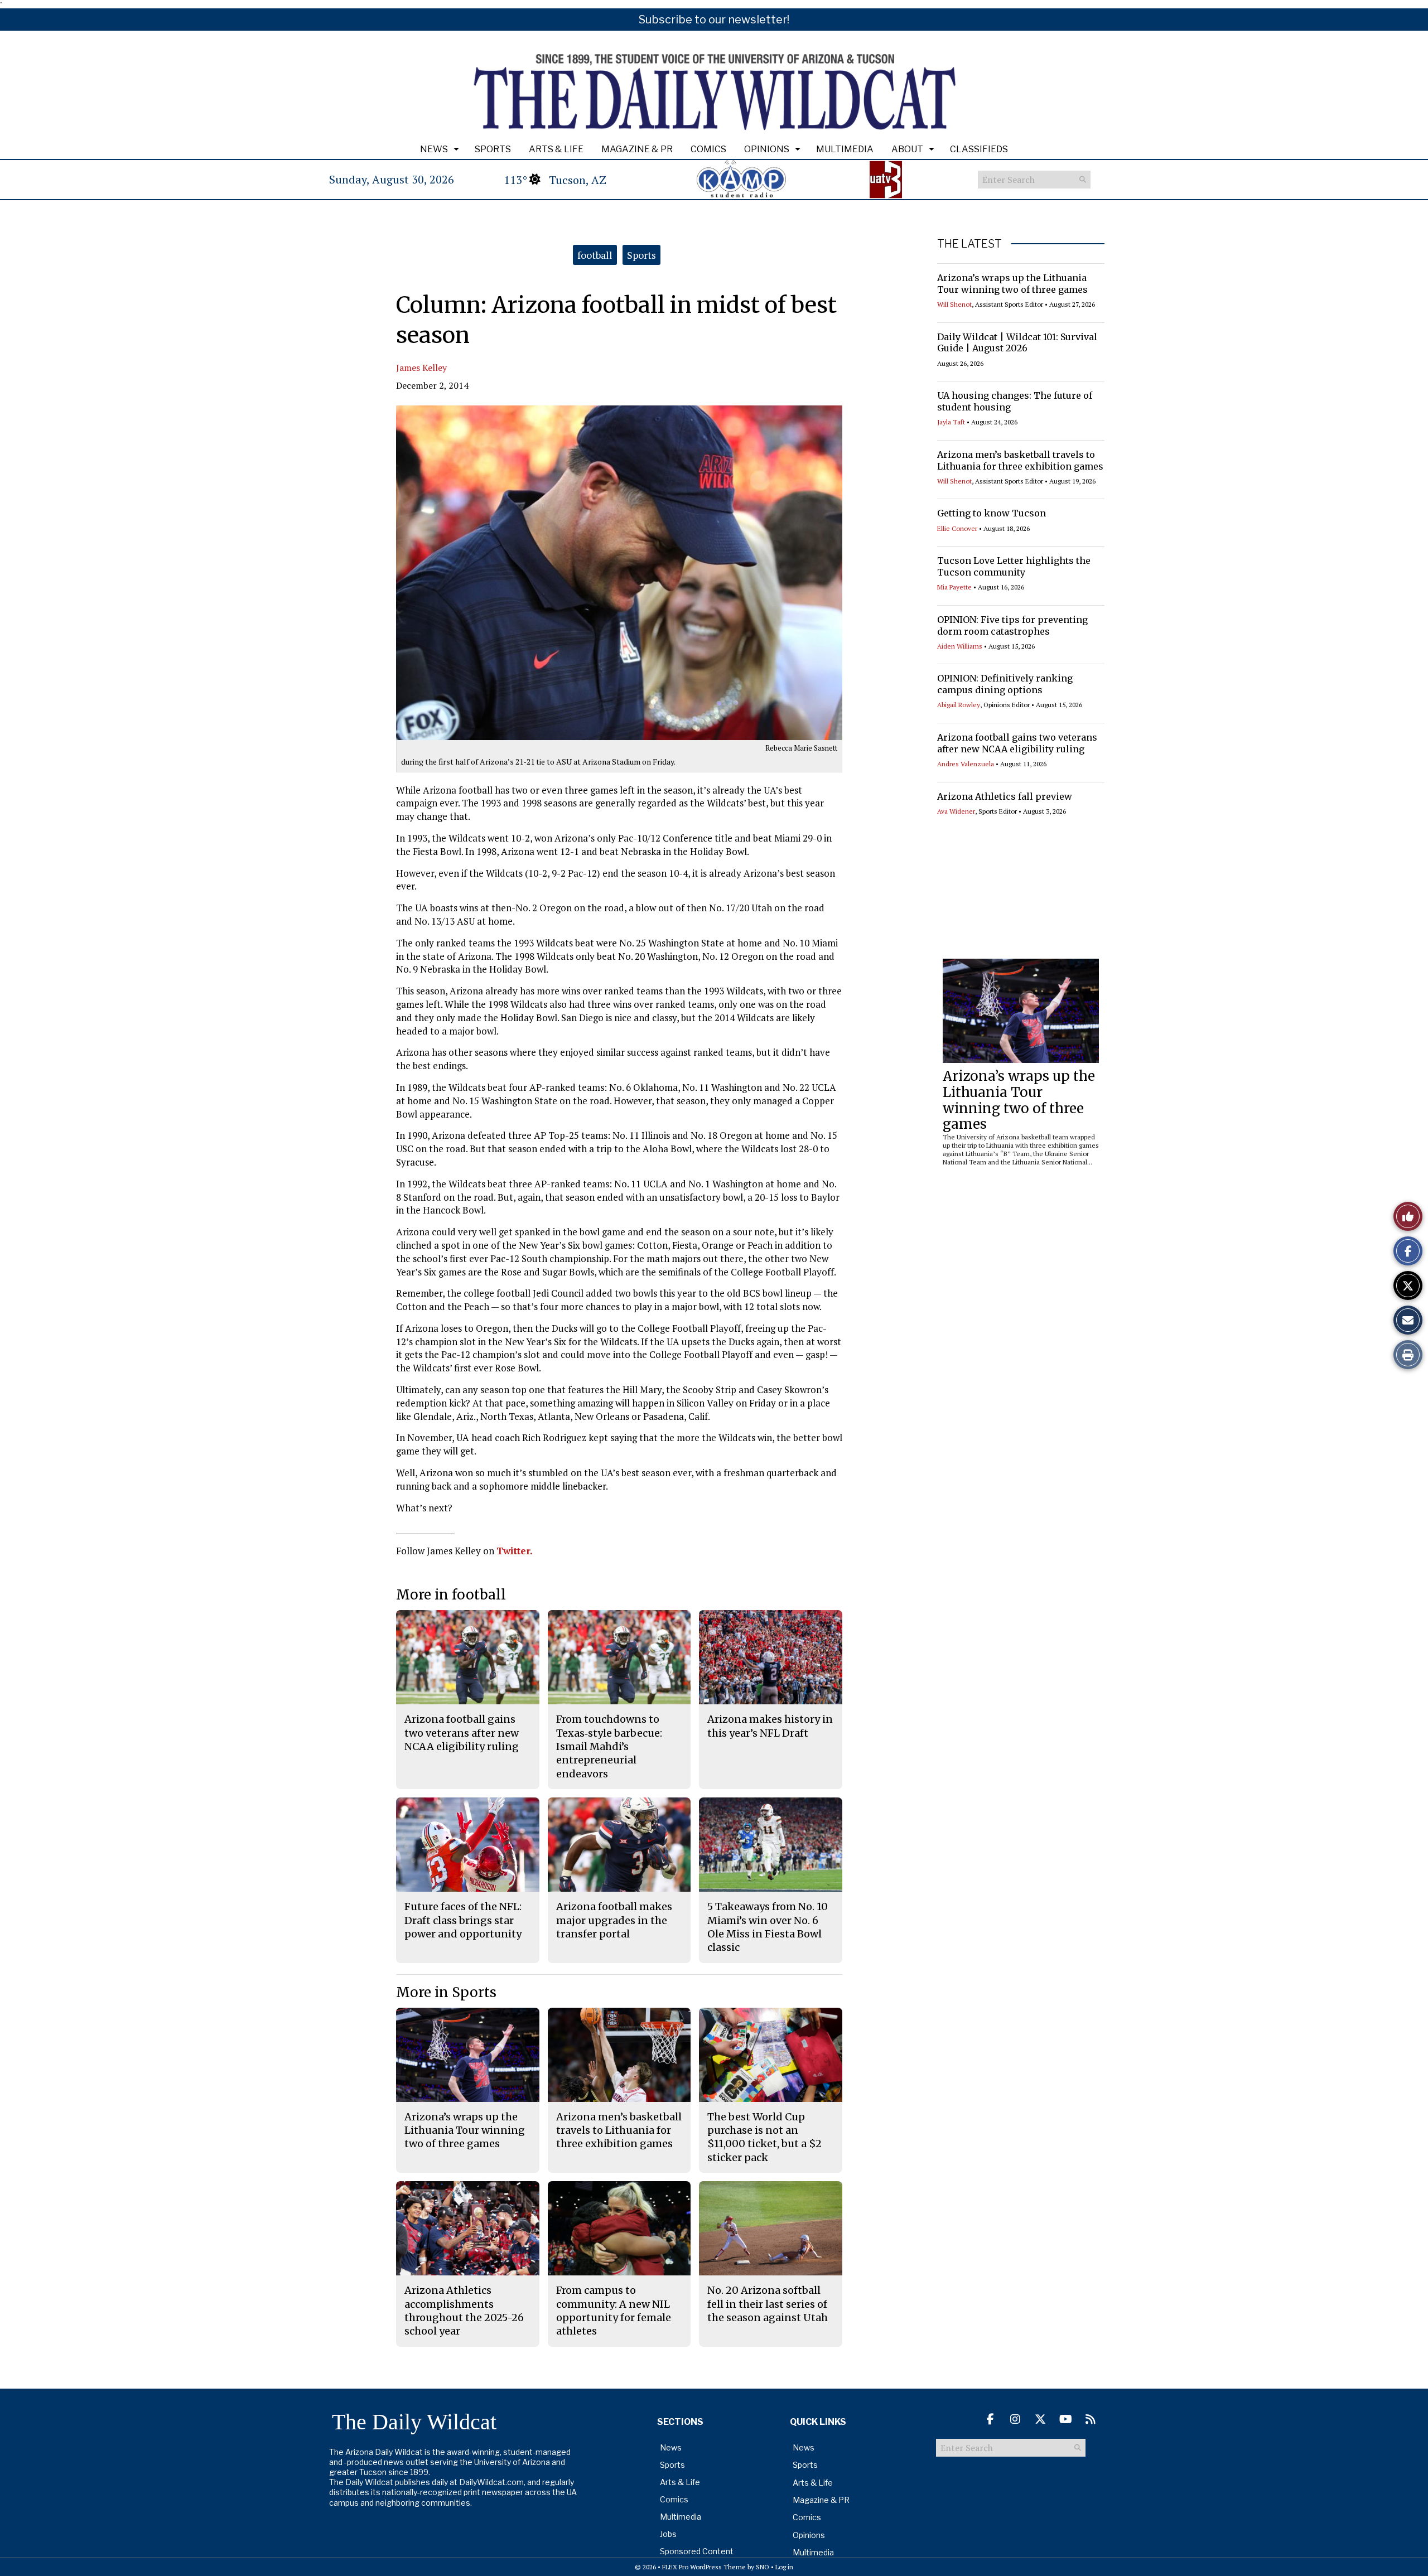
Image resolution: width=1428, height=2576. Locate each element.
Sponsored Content (697, 2551)
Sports (493, 149)
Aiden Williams (960, 646)
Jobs (668, 2534)
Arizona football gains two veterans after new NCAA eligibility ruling (1017, 743)
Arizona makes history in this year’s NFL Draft (770, 1726)
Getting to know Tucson (992, 513)
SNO (763, 2567)
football (595, 255)
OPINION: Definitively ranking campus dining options (1005, 684)
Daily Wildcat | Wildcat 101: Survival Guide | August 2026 (1017, 343)
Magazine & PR (637, 149)
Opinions (767, 149)
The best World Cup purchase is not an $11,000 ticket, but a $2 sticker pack (764, 2137)
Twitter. (515, 1551)
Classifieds (979, 149)
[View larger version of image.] (619, 573)
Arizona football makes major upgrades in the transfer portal (614, 1920)
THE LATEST (969, 244)
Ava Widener (956, 811)
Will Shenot (954, 304)
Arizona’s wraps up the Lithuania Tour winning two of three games (1012, 284)
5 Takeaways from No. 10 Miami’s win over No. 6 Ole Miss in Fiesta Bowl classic (768, 1927)
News (434, 149)
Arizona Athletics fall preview (1005, 796)
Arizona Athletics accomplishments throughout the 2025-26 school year (464, 2311)
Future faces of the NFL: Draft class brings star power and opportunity (463, 1920)
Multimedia (845, 149)
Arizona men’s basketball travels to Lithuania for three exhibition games (1020, 460)
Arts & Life (556, 149)
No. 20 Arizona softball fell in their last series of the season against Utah (768, 2304)
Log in (784, 2567)
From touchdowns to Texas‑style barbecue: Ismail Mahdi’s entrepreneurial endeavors (609, 1746)
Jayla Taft (951, 422)
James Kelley (421, 368)
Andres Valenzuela (966, 764)
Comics (708, 149)
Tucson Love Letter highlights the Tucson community (1014, 566)
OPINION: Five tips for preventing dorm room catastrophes (1012, 625)
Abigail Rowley (959, 705)
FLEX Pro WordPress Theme (704, 2567)
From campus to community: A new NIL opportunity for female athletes (614, 2311)
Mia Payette (954, 587)
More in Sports (446, 1992)
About (907, 149)
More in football (451, 1595)
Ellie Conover (957, 528)
